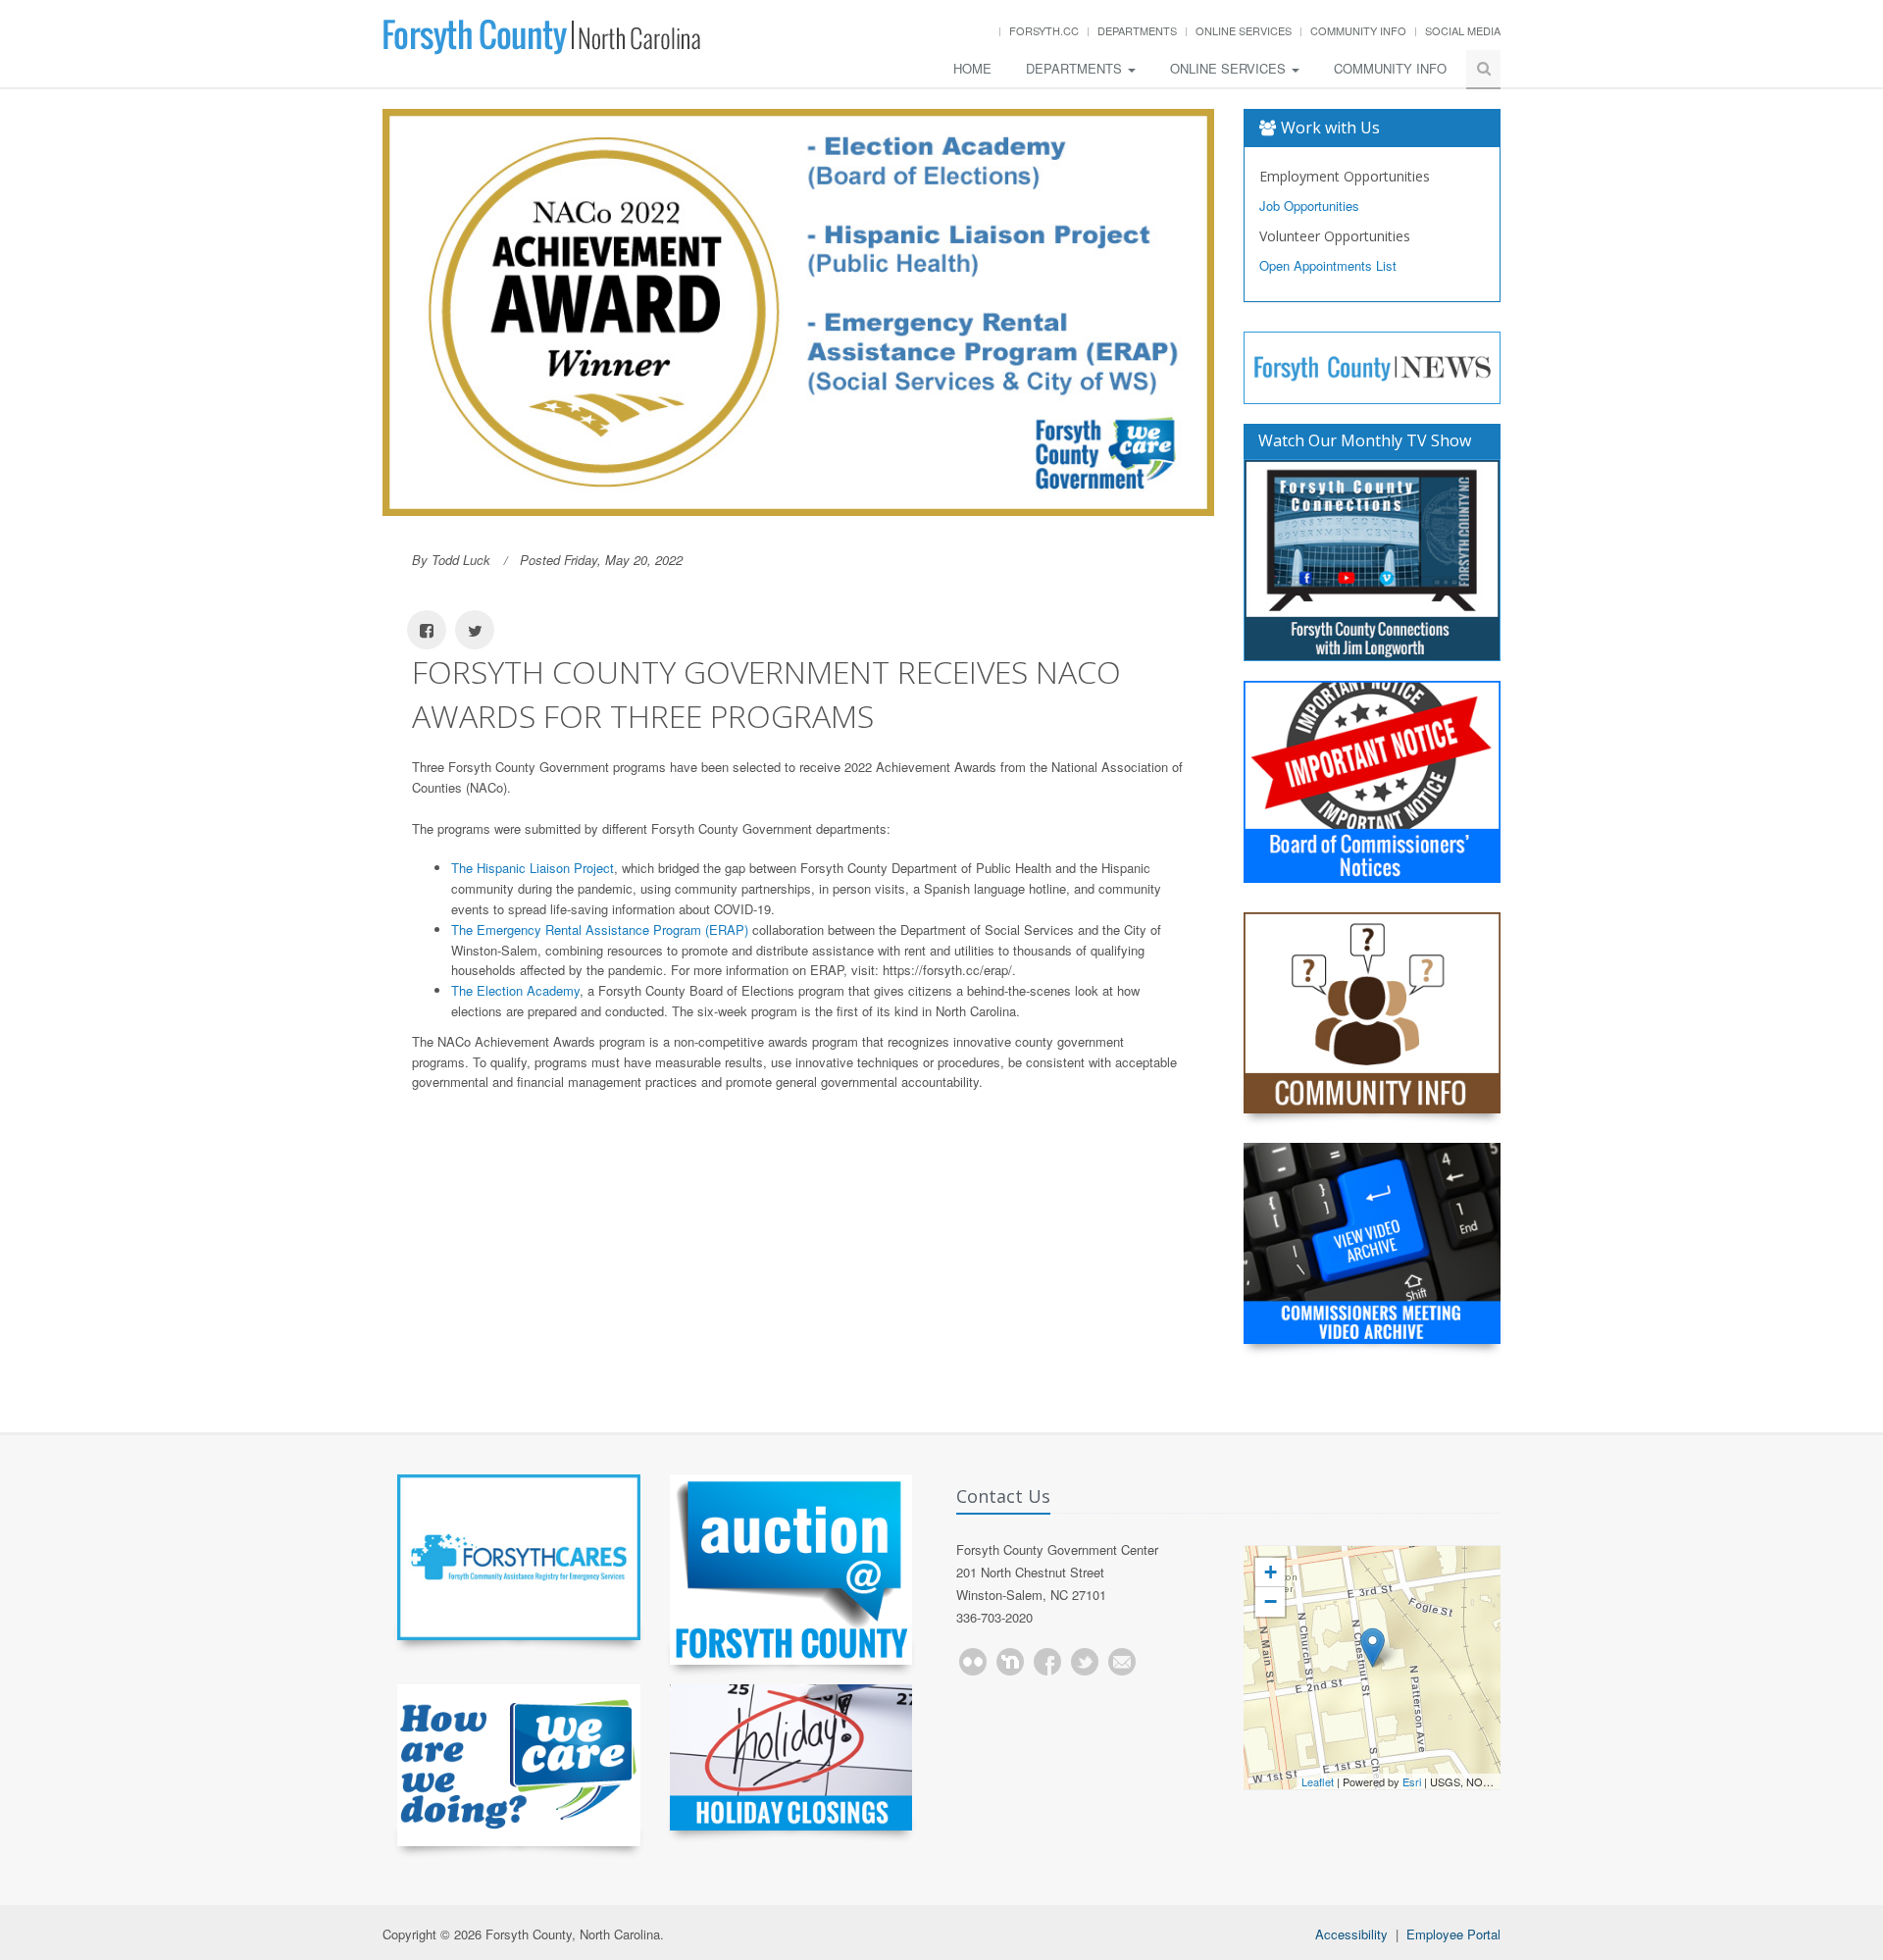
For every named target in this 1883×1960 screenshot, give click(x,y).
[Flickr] (973, 1662)
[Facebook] (1047, 1662)
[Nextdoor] (1010, 1662)
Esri (1412, 1781)
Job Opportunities (1309, 206)
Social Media (1463, 30)
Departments (1137, 30)
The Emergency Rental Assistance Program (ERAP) (600, 929)
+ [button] (1271, 1572)
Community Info (1358, 30)
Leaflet (1318, 1781)
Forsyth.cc (1044, 30)
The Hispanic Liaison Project (533, 868)
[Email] (1122, 1662)
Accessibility (1351, 1934)
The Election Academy (515, 990)
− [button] (1271, 1601)
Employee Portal (1453, 1934)
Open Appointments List (1328, 265)
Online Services (1244, 30)
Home (972, 68)
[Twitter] (1085, 1662)
